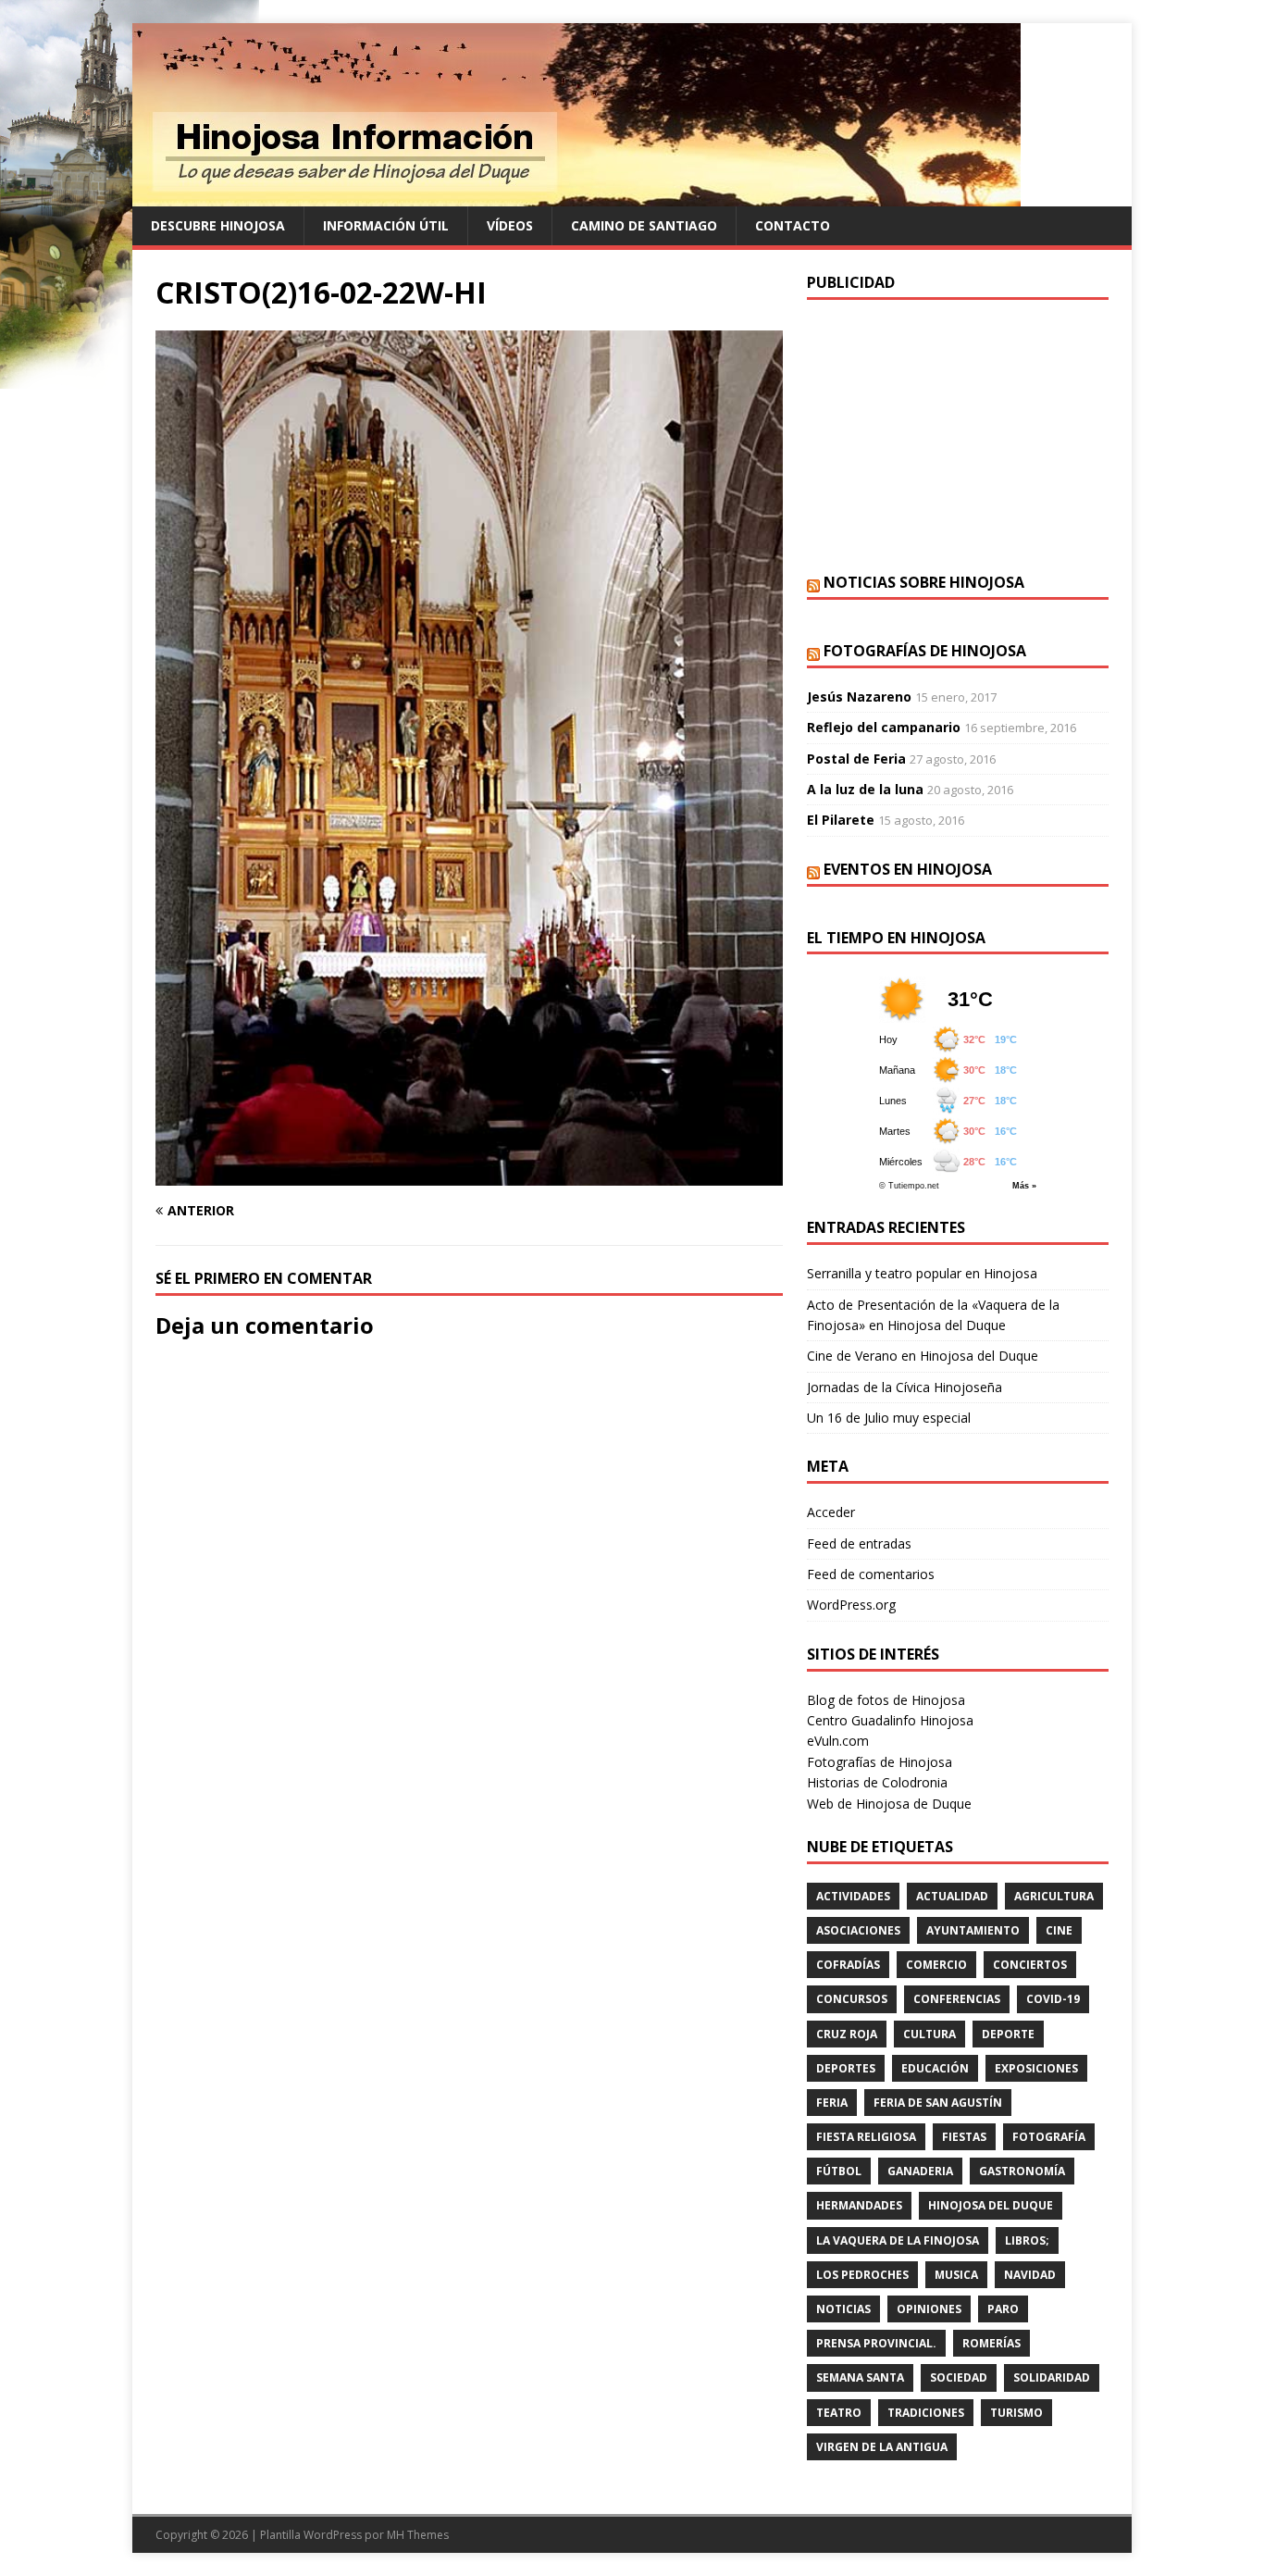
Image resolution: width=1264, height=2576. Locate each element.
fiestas (964, 2137)
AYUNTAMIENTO (973, 1930)
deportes (846, 2068)
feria (832, 2103)
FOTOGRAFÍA (1049, 2137)
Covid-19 (1053, 1999)
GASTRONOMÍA (1022, 2171)
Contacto (793, 225)
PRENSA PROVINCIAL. (876, 2343)
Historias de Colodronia (877, 1782)
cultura (929, 2034)
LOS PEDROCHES (862, 2275)
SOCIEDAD (959, 2377)
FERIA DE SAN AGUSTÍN (938, 2103)
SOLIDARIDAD (1052, 2377)
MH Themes (418, 2535)
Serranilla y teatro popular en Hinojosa (922, 1273)
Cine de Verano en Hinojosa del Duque (923, 1356)
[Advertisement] (958, 434)
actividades (853, 1896)
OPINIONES (929, 2309)
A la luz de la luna (865, 789)
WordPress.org (851, 1605)
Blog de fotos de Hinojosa (886, 1700)
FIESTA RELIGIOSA (866, 2137)
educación (935, 2068)
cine (1059, 1930)
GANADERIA (920, 2171)
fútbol (839, 2171)
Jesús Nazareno (859, 697)
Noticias (843, 2309)
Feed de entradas (859, 1543)
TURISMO (1016, 2413)
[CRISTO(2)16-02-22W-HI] (469, 1175)
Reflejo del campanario (884, 727)
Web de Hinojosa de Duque (889, 1804)
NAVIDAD (1030, 2275)
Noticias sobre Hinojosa (924, 582)
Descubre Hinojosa (218, 225)
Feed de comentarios (871, 1574)
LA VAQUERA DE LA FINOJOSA (898, 2240)
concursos (852, 1999)
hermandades (859, 2205)
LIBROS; (1027, 2240)
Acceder (831, 1512)
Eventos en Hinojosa (908, 869)
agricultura (1054, 1896)
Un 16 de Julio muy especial (889, 1418)
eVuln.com (838, 1741)
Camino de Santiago (644, 225)
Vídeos (510, 225)
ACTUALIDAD (952, 1896)
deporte (1008, 2034)
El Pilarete (841, 820)
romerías (991, 2343)
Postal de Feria (856, 759)
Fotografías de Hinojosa (925, 651)
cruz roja (847, 2034)
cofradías (848, 1965)
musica (956, 2275)
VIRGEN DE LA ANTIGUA (882, 2447)
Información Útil (386, 225)
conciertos (1030, 1965)
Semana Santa (860, 2377)
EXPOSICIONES (1036, 2068)
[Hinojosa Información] (576, 196)
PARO (1003, 2309)
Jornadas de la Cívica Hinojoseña (905, 1387)
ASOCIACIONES (858, 1930)
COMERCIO (936, 1965)
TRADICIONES (926, 2413)
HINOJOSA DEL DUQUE (991, 2205)
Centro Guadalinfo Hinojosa (890, 1720)
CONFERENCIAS (957, 1999)
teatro (839, 2413)
